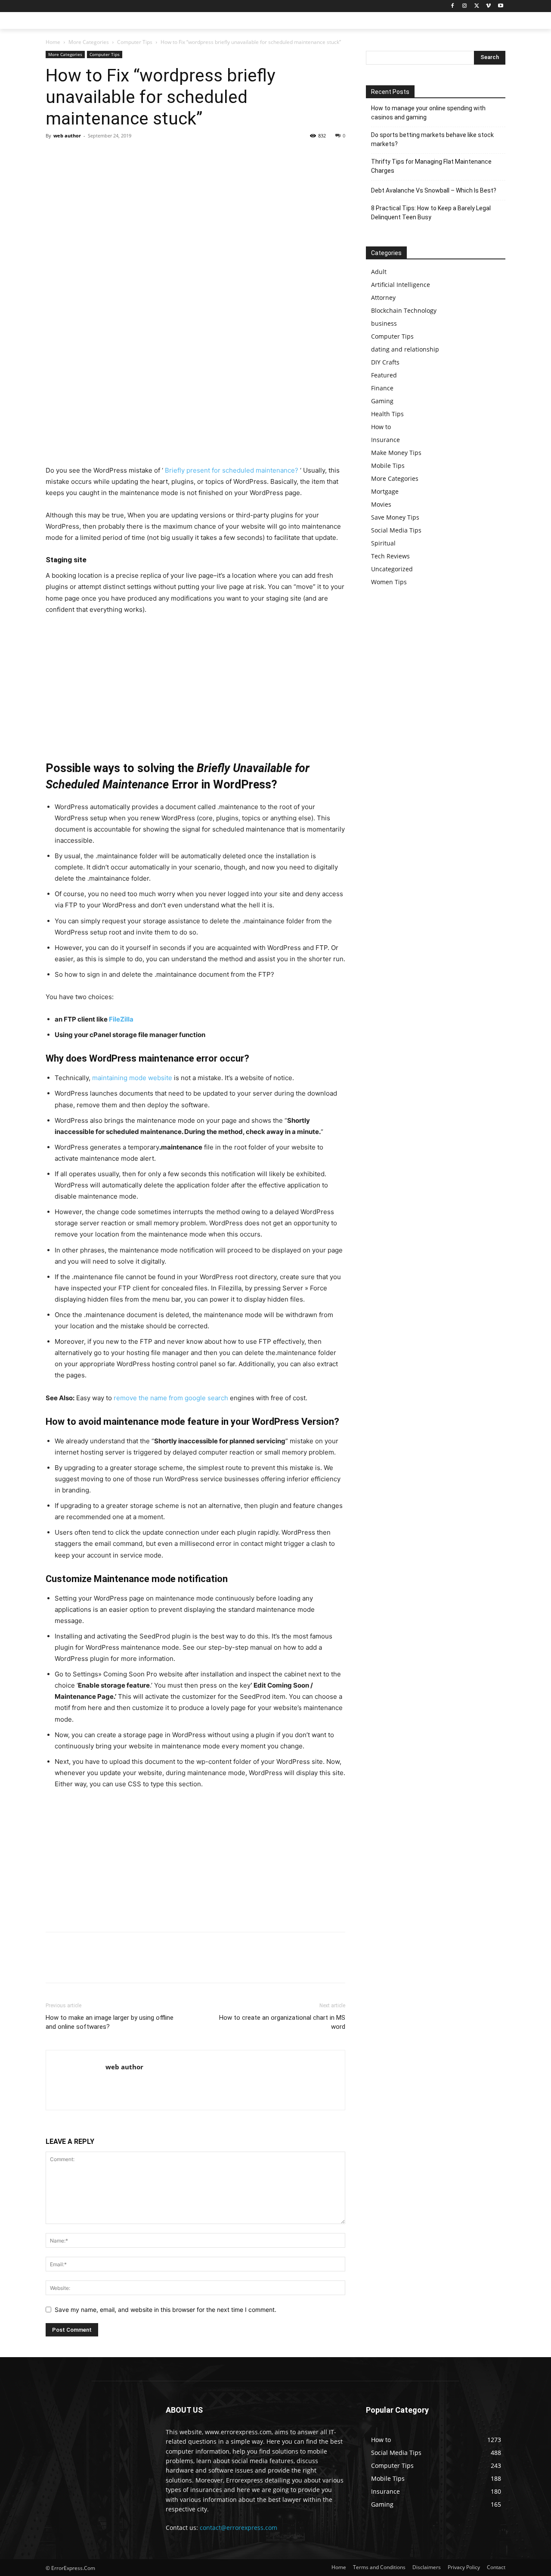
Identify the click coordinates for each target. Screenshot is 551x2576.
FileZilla (121, 1019)
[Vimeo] (488, 6)
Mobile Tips (388, 466)
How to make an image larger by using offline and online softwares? (110, 2022)
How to (381, 427)
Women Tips (389, 582)
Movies (381, 504)
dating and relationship (405, 349)
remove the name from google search (171, 1398)
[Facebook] (453, 6)
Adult (379, 272)
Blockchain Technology (404, 310)
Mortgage (385, 491)
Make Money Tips (396, 453)
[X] (477, 6)
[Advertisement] (195, 401)
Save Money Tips (395, 517)
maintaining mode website (132, 1078)
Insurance (385, 440)
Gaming (382, 401)
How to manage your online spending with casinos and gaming (428, 113)
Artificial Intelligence (401, 285)
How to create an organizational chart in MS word (282, 2022)
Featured (384, 375)
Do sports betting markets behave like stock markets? (432, 139)
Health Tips (387, 414)
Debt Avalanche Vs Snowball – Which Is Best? (434, 190)
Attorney (383, 297)
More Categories (89, 42)
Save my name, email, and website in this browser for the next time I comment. (166, 2310)
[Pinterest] (94, 155)
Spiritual (383, 543)
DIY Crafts (385, 362)
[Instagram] (465, 6)
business (384, 323)
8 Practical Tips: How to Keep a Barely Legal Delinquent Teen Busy (431, 213)
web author (67, 135)
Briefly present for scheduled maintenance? (232, 470)
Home (53, 42)
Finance (382, 388)
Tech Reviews (390, 556)
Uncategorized (392, 569)
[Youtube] (500, 6)
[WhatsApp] (114, 155)
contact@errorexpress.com (238, 2528)
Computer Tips (135, 42)
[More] (134, 155)
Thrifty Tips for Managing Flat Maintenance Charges (431, 166)
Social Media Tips (396, 530)
